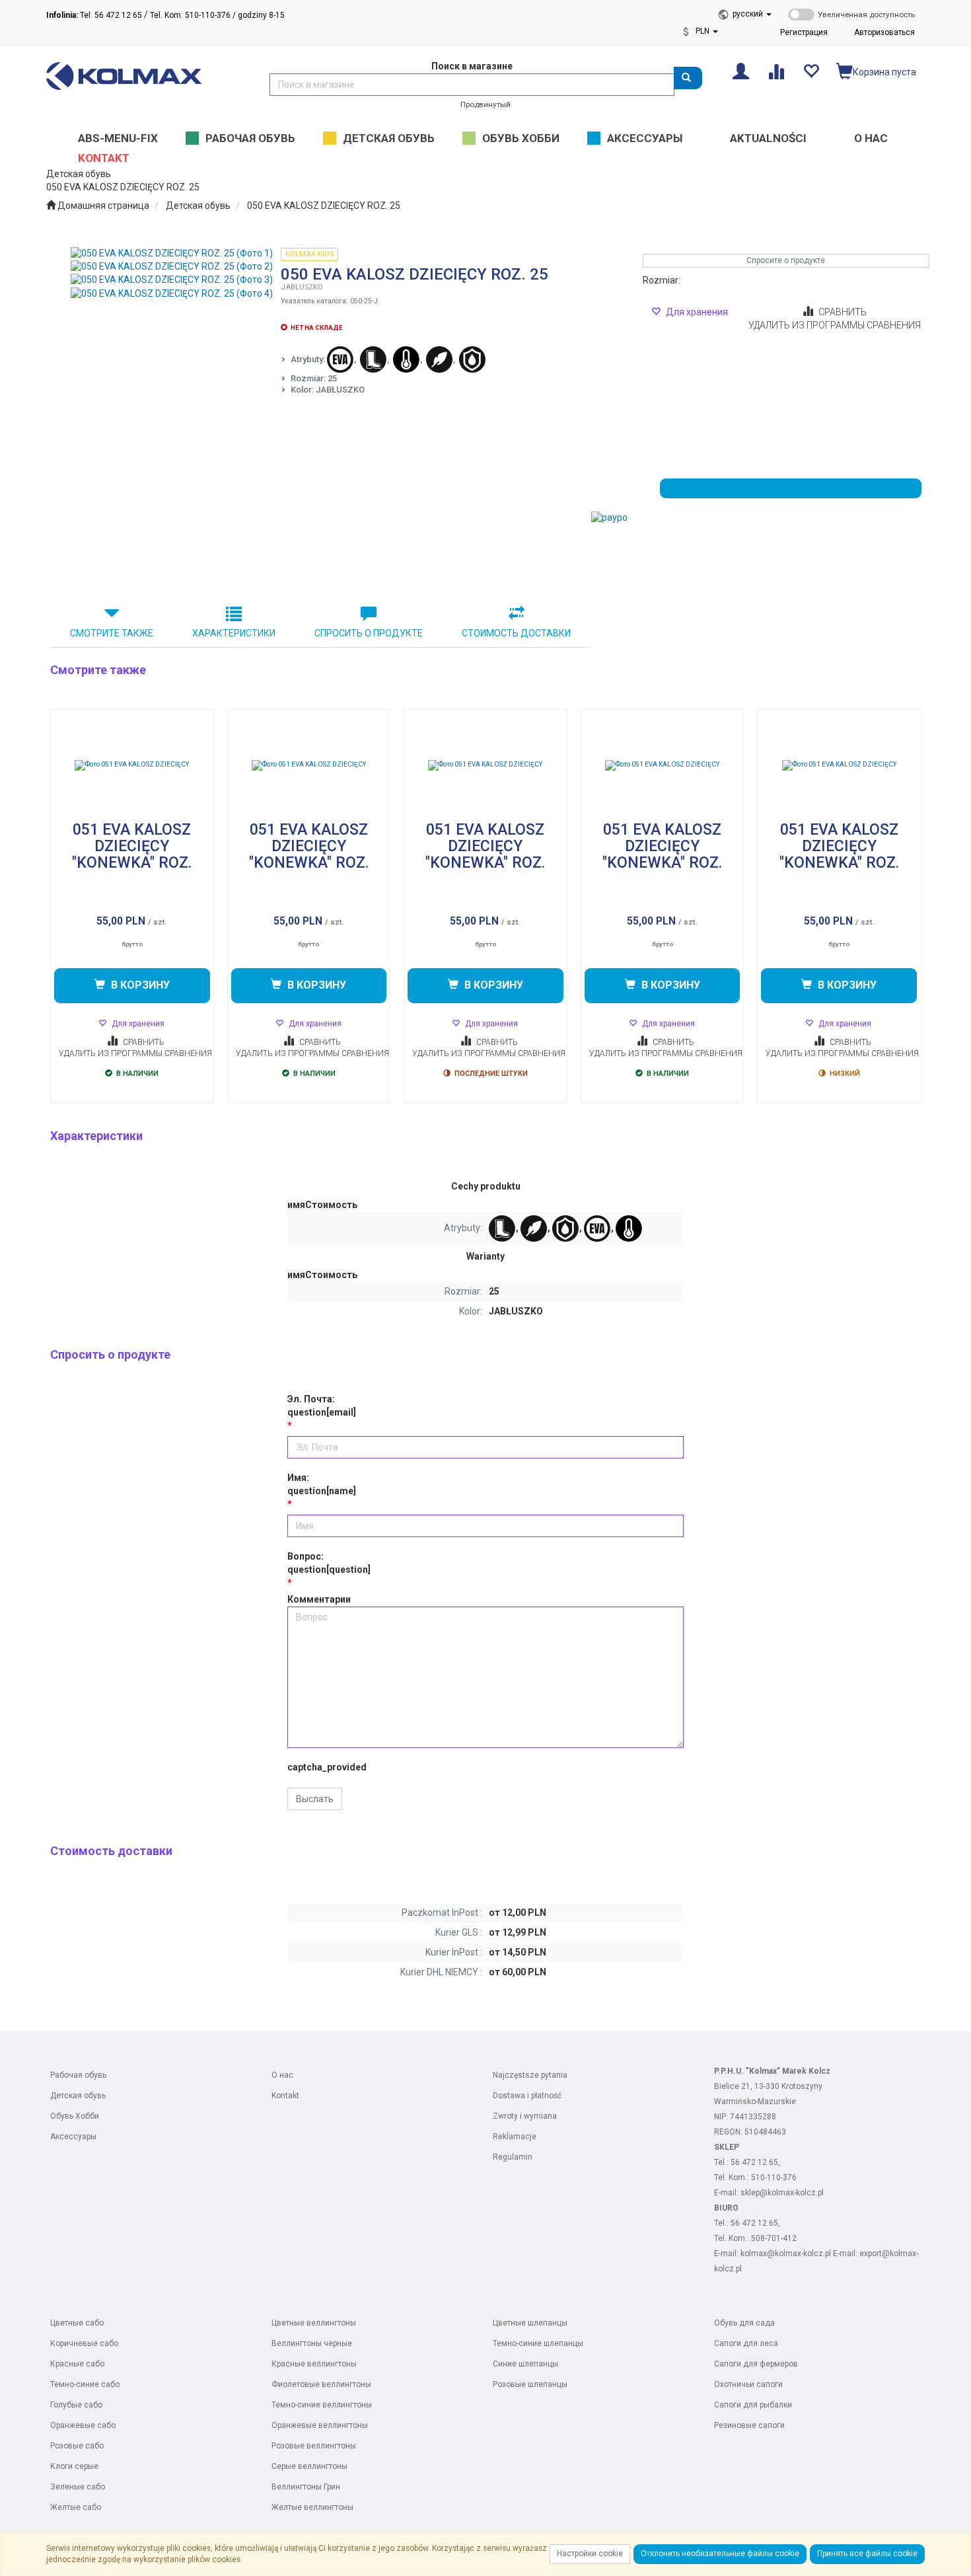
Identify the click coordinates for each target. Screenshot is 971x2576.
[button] (752, 14)
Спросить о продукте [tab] (369, 633)
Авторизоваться (884, 32)
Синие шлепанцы (525, 2364)
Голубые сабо (76, 2405)
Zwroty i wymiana (525, 2116)
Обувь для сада (744, 2323)
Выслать (315, 1799)
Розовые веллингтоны (314, 2446)
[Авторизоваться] (741, 70)
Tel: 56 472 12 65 (94, 15)
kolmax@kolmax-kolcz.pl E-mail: (800, 2254)
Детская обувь (198, 206)
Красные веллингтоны (314, 2364)
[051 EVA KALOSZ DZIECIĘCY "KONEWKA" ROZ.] (132, 765)
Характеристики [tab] (234, 633)
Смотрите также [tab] (112, 633)
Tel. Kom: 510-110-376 (190, 15)
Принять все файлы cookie (867, 2554)
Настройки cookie (590, 2554)
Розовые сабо (77, 2446)
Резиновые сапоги (749, 2425)
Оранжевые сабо (83, 2425)
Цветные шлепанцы (530, 2323)
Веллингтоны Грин (306, 2487)
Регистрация (804, 32)
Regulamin (513, 2157)
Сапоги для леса (746, 2343)
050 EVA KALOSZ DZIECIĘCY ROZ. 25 (324, 206)
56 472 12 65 (754, 2162)
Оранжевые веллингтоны (320, 2425)
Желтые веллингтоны (312, 2507)
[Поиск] (688, 78)
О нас (282, 2075)
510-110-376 (774, 2178)
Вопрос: (329, 1563)
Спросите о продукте (786, 260)
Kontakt (285, 2096)
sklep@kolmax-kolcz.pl (782, 2193)
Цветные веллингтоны (314, 2323)
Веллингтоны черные (312, 2343)
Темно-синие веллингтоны (322, 2405)
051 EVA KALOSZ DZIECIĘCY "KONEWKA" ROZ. (132, 847)
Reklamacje (515, 2137)
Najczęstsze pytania (530, 2075)
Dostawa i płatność (527, 2096)
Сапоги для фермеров (756, 2364)
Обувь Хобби (75, 2116)
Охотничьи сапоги (748, 2384)
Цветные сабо (77, 2323)
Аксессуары (73, 2137)
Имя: (322, 1484)
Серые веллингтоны (309, 2466)
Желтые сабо (76, 2507)
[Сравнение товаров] (776, 70)
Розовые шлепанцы (530, 2384)
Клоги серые (74, 2466)
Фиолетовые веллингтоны (321, 2384)
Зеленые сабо (78, 2487)
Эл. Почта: (322, 1406)
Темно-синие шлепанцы (538, 2343)
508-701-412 (774, 2238)
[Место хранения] (811, 70)
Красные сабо (77, 2364)
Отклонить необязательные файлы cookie (720, 2554)
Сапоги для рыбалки (753, 2405)
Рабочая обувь (78, 2075)
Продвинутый (485, 104)
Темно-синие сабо (85, 2384)
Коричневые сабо (84, 2343)
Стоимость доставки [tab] (516, 633)
